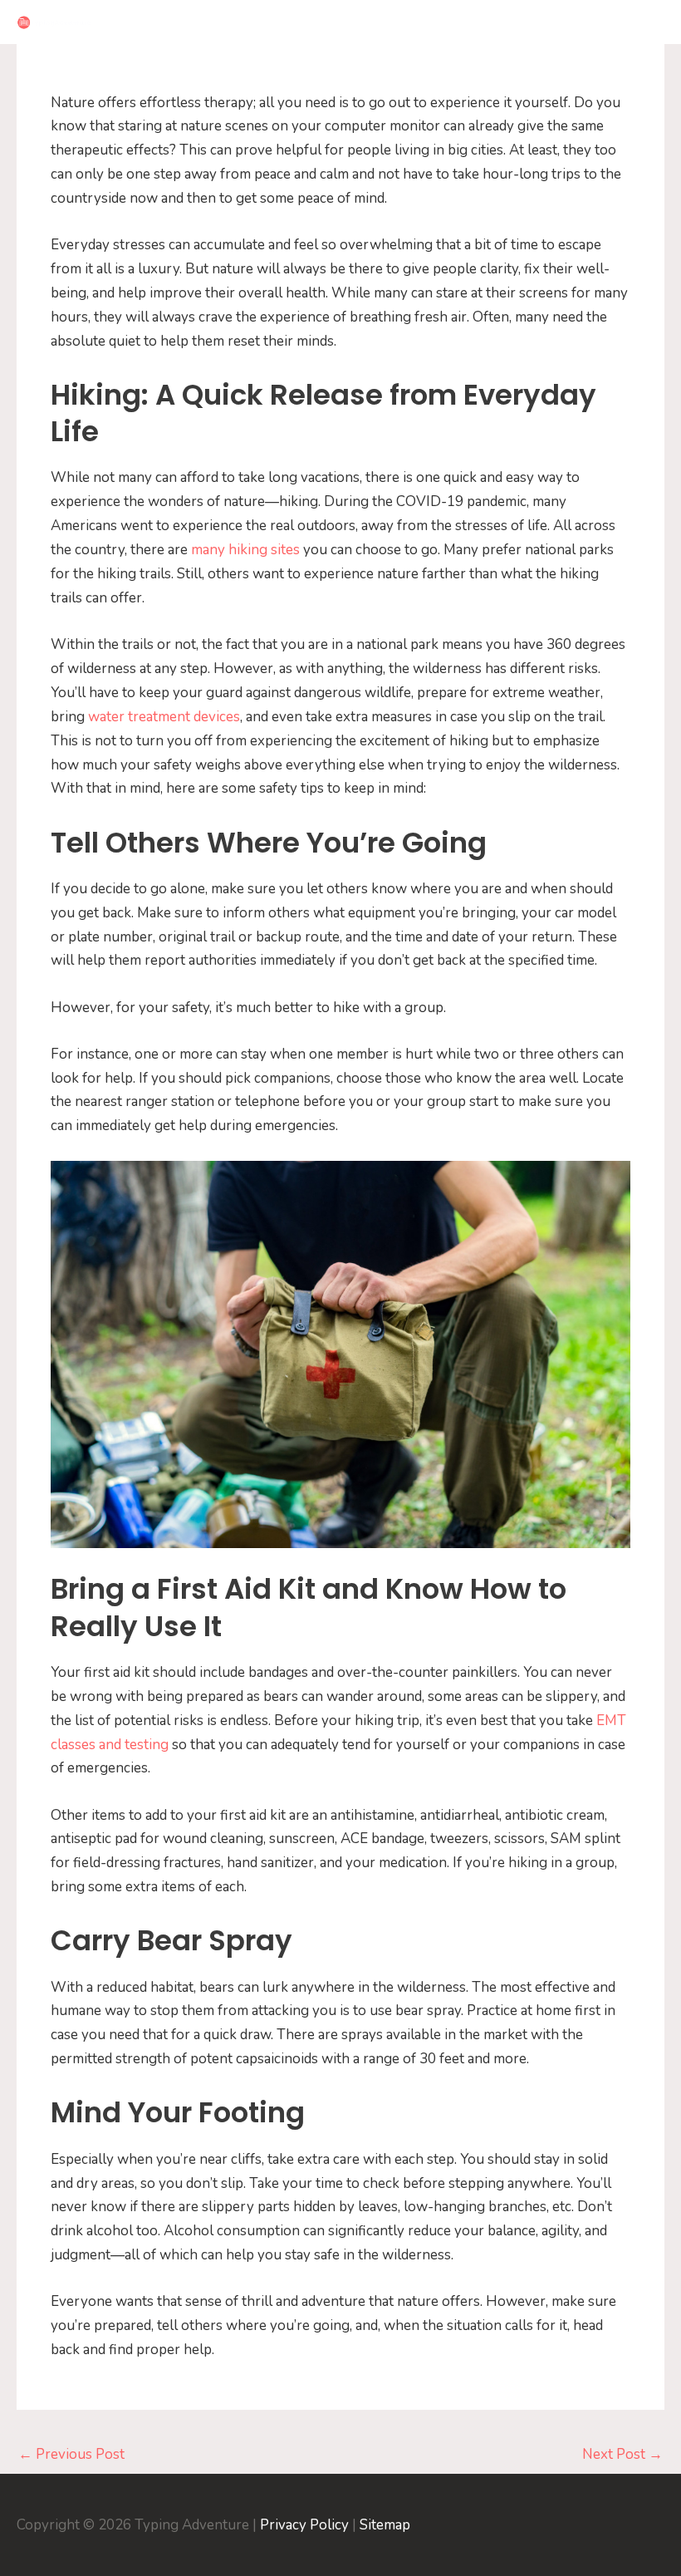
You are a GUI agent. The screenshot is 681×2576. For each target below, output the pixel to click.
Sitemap (385, 2525)
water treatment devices (164, 717)
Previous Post (71, 2454)
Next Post (622, 2454)
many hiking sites (245, 550)
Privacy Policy (304, 2525)
